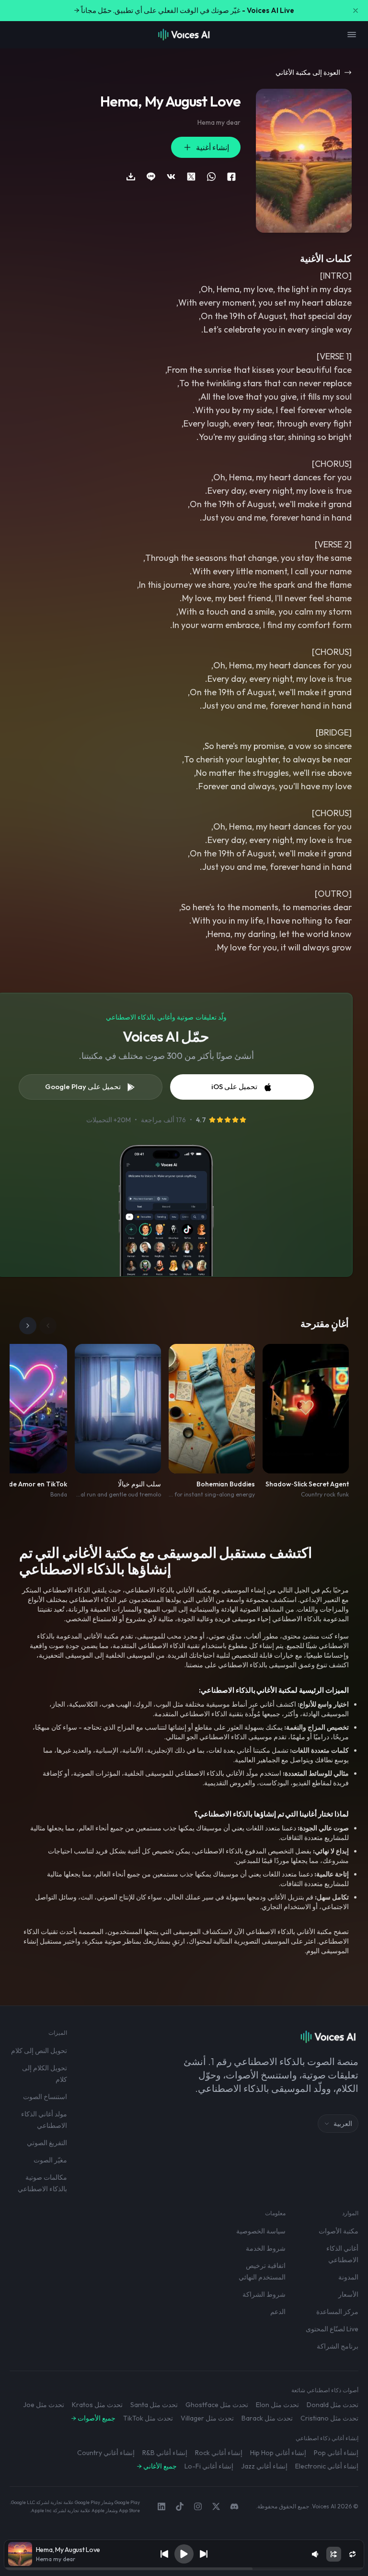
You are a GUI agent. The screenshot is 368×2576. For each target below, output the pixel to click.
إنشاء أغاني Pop (336, 2453)
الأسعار (348, 2294)
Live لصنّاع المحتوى (332, 2329)
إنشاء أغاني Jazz (264, 2466)
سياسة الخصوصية (261, 2231)
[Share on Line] (151, 177)
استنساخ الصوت (45, 2097)
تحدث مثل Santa (154, 2405)
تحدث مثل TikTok (148, 2418)
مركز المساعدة (337, 2312)
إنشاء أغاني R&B (165, 2453)
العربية (343, 2124)
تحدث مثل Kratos (97, 2405)
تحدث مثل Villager (207, 2418)
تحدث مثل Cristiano (329, 2418)
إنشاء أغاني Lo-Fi (209, 2466)
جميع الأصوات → (93, 2418)
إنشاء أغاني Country (106, 2453)
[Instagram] (198, 2506)
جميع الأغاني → (157, 2466)
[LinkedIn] (161, 2506)
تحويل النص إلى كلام (39, 2051)
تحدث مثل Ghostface (217, 2405)
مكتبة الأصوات (339, 2231)
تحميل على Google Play (83, 1086)
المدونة (348, 2277)
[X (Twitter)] (216, 2506)
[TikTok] (180, 2506)
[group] (184, 2569)
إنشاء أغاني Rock (219, 2453)
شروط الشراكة (264, 2294)
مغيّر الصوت (50, 2160)
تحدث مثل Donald (333, 2405)
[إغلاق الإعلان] (356, 11)
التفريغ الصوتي (47, 2143)
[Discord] (234, 2506)
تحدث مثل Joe (44, 2405)
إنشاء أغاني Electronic (327, 2466)
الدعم (278, 2312)
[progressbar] (184, 2569)
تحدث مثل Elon (277, 2405)
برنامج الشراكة (338, 2346)
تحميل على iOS (234, 1086)
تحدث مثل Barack (267, 2418)
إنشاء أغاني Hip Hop (278, 2453)
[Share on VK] (171, 177)
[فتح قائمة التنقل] (352, 35)
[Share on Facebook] (231, 177)
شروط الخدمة (266, 2248)
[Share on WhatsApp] (211, 177)
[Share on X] (191, 177)
